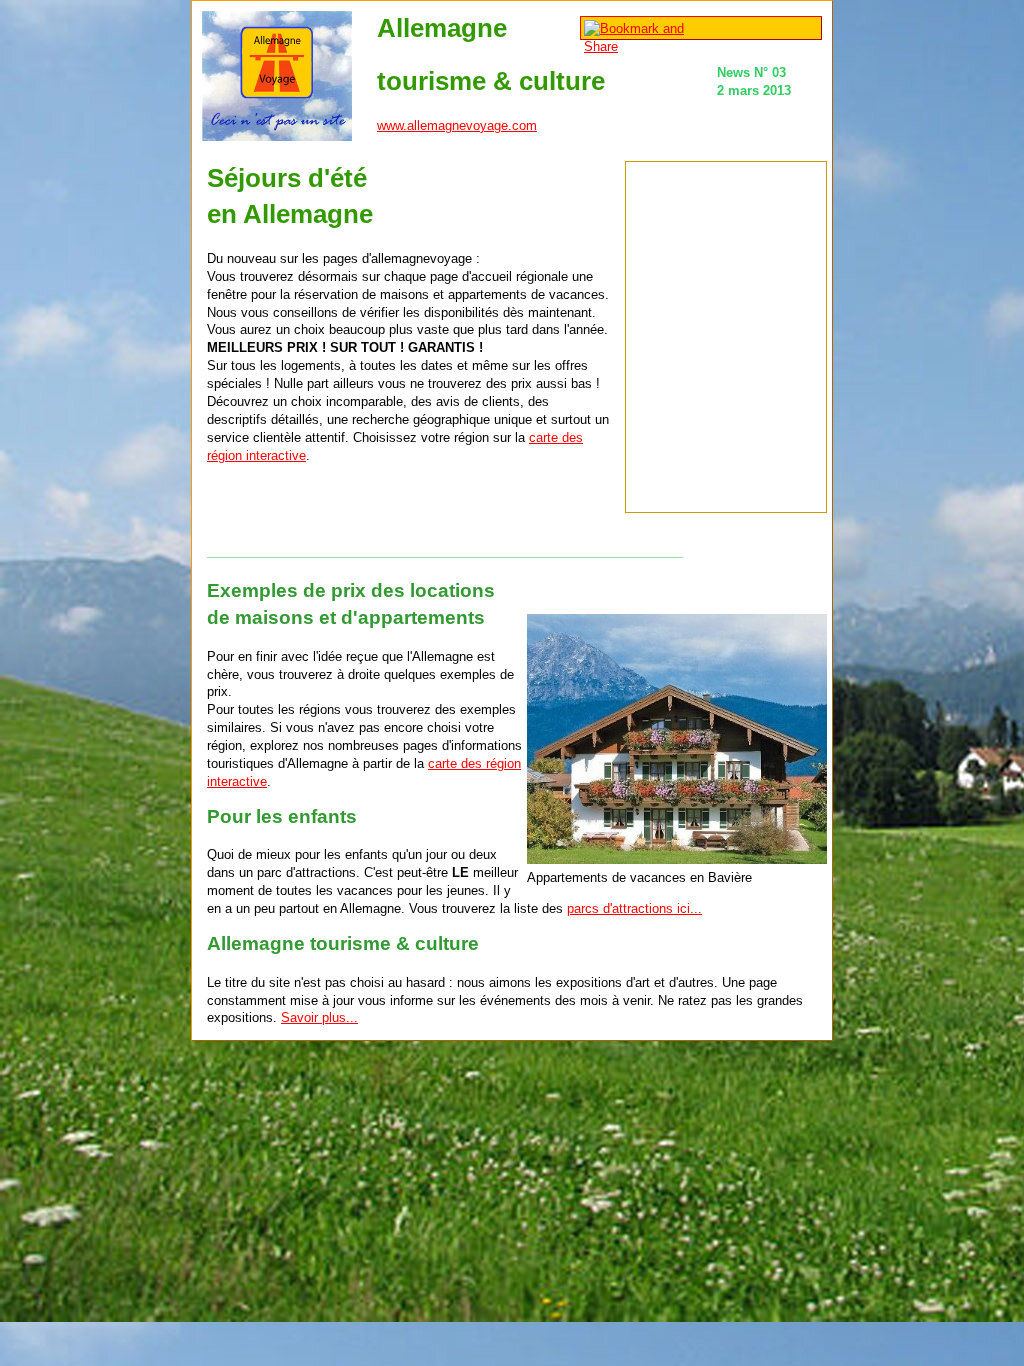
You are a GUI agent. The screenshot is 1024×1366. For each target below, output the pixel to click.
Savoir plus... (319, 1017)
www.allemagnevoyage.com (457, 125)
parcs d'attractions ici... (634, 908)
